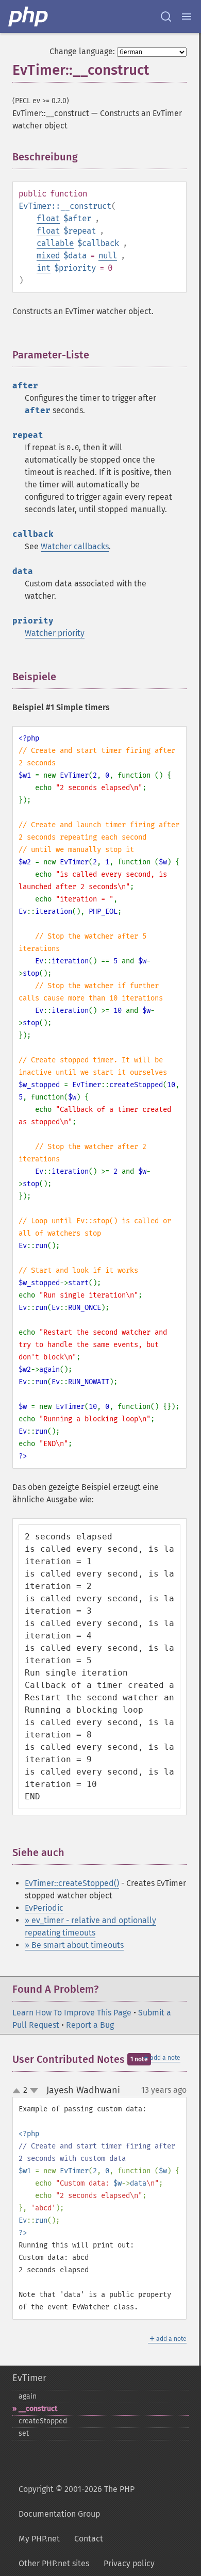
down (34, 2091)
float (48, 218)
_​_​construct (38, 2409)
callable (55, 243)
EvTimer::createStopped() (72, 1883)
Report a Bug (90, 2025)
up (19, 2091)
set (24, 2433)
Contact (89, 2539)
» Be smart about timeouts (74, 1945)
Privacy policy (129, 2563)
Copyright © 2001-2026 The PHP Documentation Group (77, 2501)
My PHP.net (39, 2539)
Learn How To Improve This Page (72, 2013)
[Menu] (187, 17)
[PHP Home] (29, 17)
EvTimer (29, 2378)
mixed (48, 256)
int (44, 268)
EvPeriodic (44, 1908)
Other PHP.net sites (54, 2563)
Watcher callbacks (75, 546)
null (108, 256)
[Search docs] (166, 17)
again (28, 2396)
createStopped (43, 2421)
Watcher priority (55, 633)
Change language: (82, 51)
